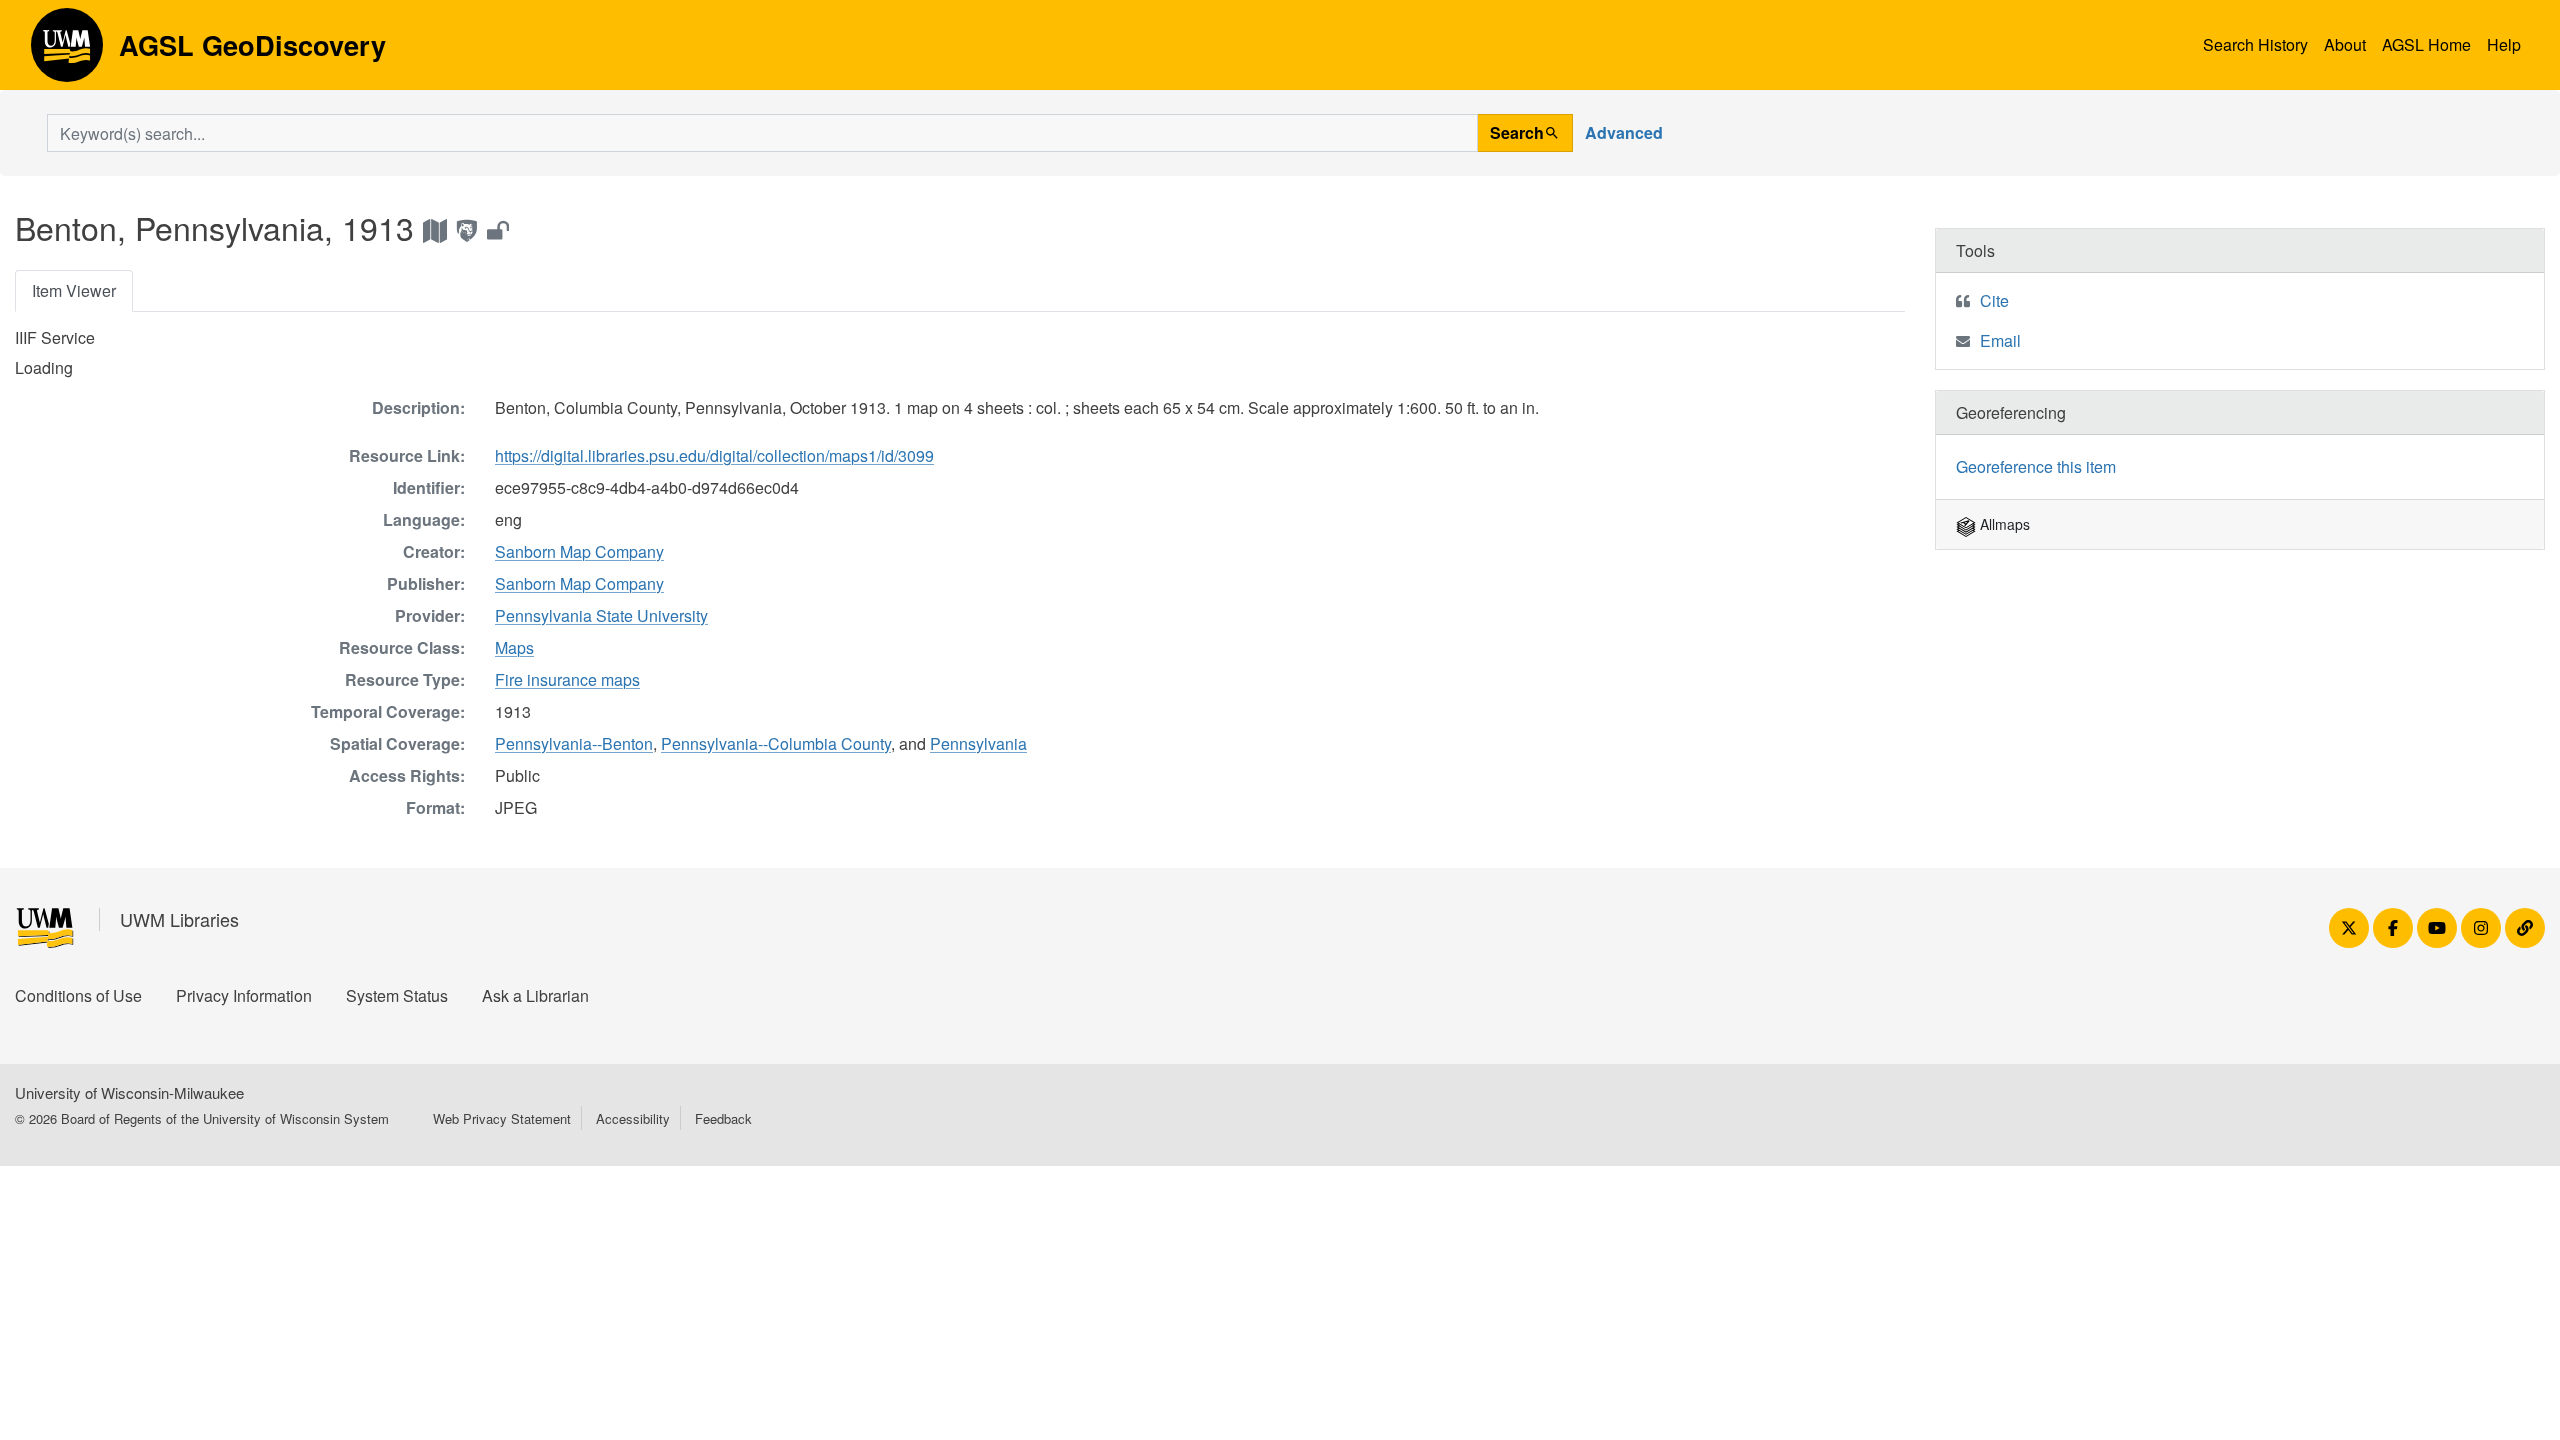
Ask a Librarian (535, 995)
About (2345, 44)
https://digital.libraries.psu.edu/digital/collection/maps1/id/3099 (714, 455)
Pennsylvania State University (601, 615)
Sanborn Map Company (579, 551)
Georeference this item (2036, 466)
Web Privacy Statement (502, 1118)
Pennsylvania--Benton (574, 743)
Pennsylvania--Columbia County (776, 743)
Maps (514, 647)
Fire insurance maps (567, 679)
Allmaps (2003, 524)
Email (2000, 340)
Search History (2255, 44)
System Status (397, 995)
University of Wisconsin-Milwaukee (129, 1092)
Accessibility (633, 1118)
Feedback (723, 1118)
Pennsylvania (978, 743)
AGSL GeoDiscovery (67, 52)
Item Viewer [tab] (74, 290)
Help (2504, 44)
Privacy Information (244, 995)
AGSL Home (2426, 44)
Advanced (1624, 132)
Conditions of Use (78, 995)
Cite (1994, 300)
